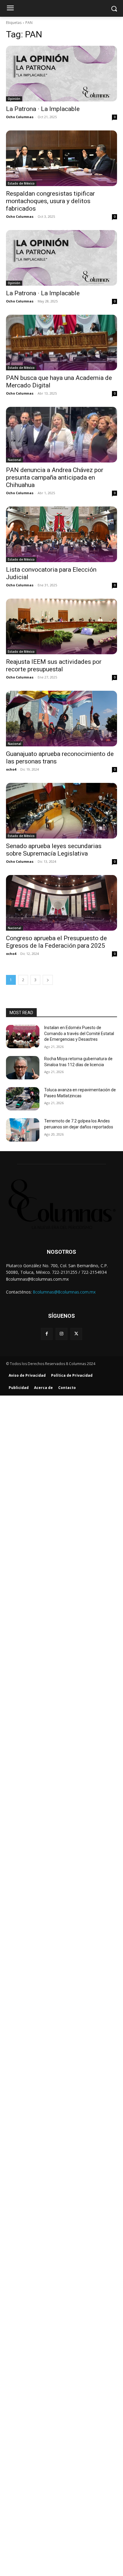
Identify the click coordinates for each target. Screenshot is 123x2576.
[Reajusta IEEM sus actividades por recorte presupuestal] (61, 626)
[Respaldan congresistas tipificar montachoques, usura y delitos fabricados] (61, 158)
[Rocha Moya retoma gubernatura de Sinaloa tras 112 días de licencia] (23, 1068)
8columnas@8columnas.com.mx (64, 1292)
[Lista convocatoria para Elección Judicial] (61, 534)
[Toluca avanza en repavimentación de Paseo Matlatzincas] (23, 1099)
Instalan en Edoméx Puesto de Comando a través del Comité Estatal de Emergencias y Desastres (79, 1033)
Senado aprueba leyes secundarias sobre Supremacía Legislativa (54, 850)
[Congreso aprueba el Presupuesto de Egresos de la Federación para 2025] (61, 903)
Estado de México (21, 183)
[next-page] (48, 980)
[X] (76, 1334)
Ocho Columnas (20, 117)
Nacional (14, 460)
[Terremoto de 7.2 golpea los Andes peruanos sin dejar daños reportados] (23, 1130)
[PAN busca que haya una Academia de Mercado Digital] (61, 343)
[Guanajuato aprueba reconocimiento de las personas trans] (61, 719)
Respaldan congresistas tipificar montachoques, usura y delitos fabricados (50, 201)
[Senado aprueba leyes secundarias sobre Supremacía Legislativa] (61, 811)
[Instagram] (61, 1334)
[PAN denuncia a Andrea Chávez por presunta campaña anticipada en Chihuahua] (61, 435)
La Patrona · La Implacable (43, 109)
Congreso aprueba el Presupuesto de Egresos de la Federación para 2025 (56, 942)
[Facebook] (47, 1334)
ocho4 (11, 769)
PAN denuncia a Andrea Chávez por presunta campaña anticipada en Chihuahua (55, 477)
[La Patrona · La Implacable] (61, 74)
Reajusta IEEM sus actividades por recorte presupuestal (54, 665)
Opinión (14, 99)
